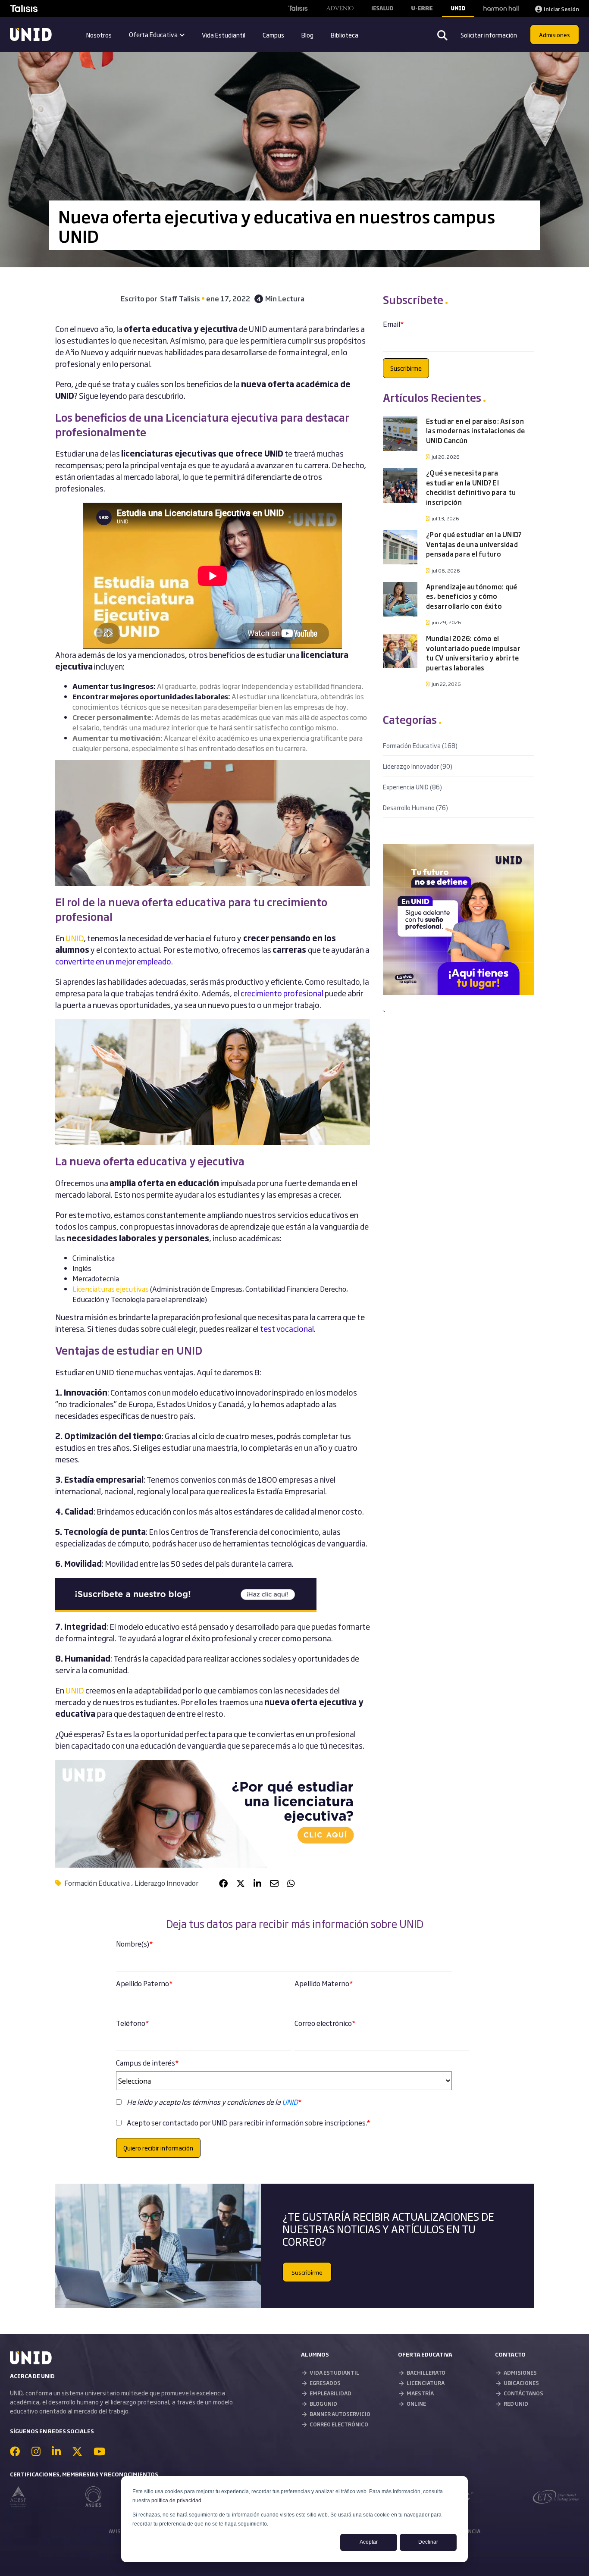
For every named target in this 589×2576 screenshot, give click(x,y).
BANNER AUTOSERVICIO (340, 2414)
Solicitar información (489, 35)
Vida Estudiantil (224, 35)
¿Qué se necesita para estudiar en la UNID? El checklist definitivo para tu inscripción (471, 487)
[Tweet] (241, 1883)
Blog (307, 35)
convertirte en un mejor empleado (113, 961)
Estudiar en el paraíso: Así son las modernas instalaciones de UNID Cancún (475, 431)
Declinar (428, 2542)
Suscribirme (307, 2272)
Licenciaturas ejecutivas (111, 1289)
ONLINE (416, 2404)
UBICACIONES (521, 2383)
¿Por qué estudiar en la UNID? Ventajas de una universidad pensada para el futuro (474, 544)
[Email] (274, 1883)
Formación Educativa (97, 1883)
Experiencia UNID (412, 787)
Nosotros (99, 35)
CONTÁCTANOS (523, 2393)
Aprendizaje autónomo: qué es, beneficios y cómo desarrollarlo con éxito (472, 596)
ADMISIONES (520, 2373)
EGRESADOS (325, 2383)
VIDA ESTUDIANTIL (334, 2373)
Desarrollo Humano (415, 807)
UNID (75, 1690)
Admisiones (555, 34)
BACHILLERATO (426, 2373)
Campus (273, 35)
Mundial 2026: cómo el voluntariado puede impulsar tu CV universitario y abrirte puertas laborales (473, 653)
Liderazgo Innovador (166, 1883)
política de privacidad (176, 2501)
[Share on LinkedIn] (257, 1883)
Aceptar (369, 2542)
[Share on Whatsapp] (291, 1883)
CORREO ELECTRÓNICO (339, 2424)
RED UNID (516, 2404)
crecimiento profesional (282, 993)
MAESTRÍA (420, 2393)
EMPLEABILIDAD (331, 2393)
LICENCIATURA (426, 2383)
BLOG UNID (323, 2404)
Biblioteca (345, 35)
